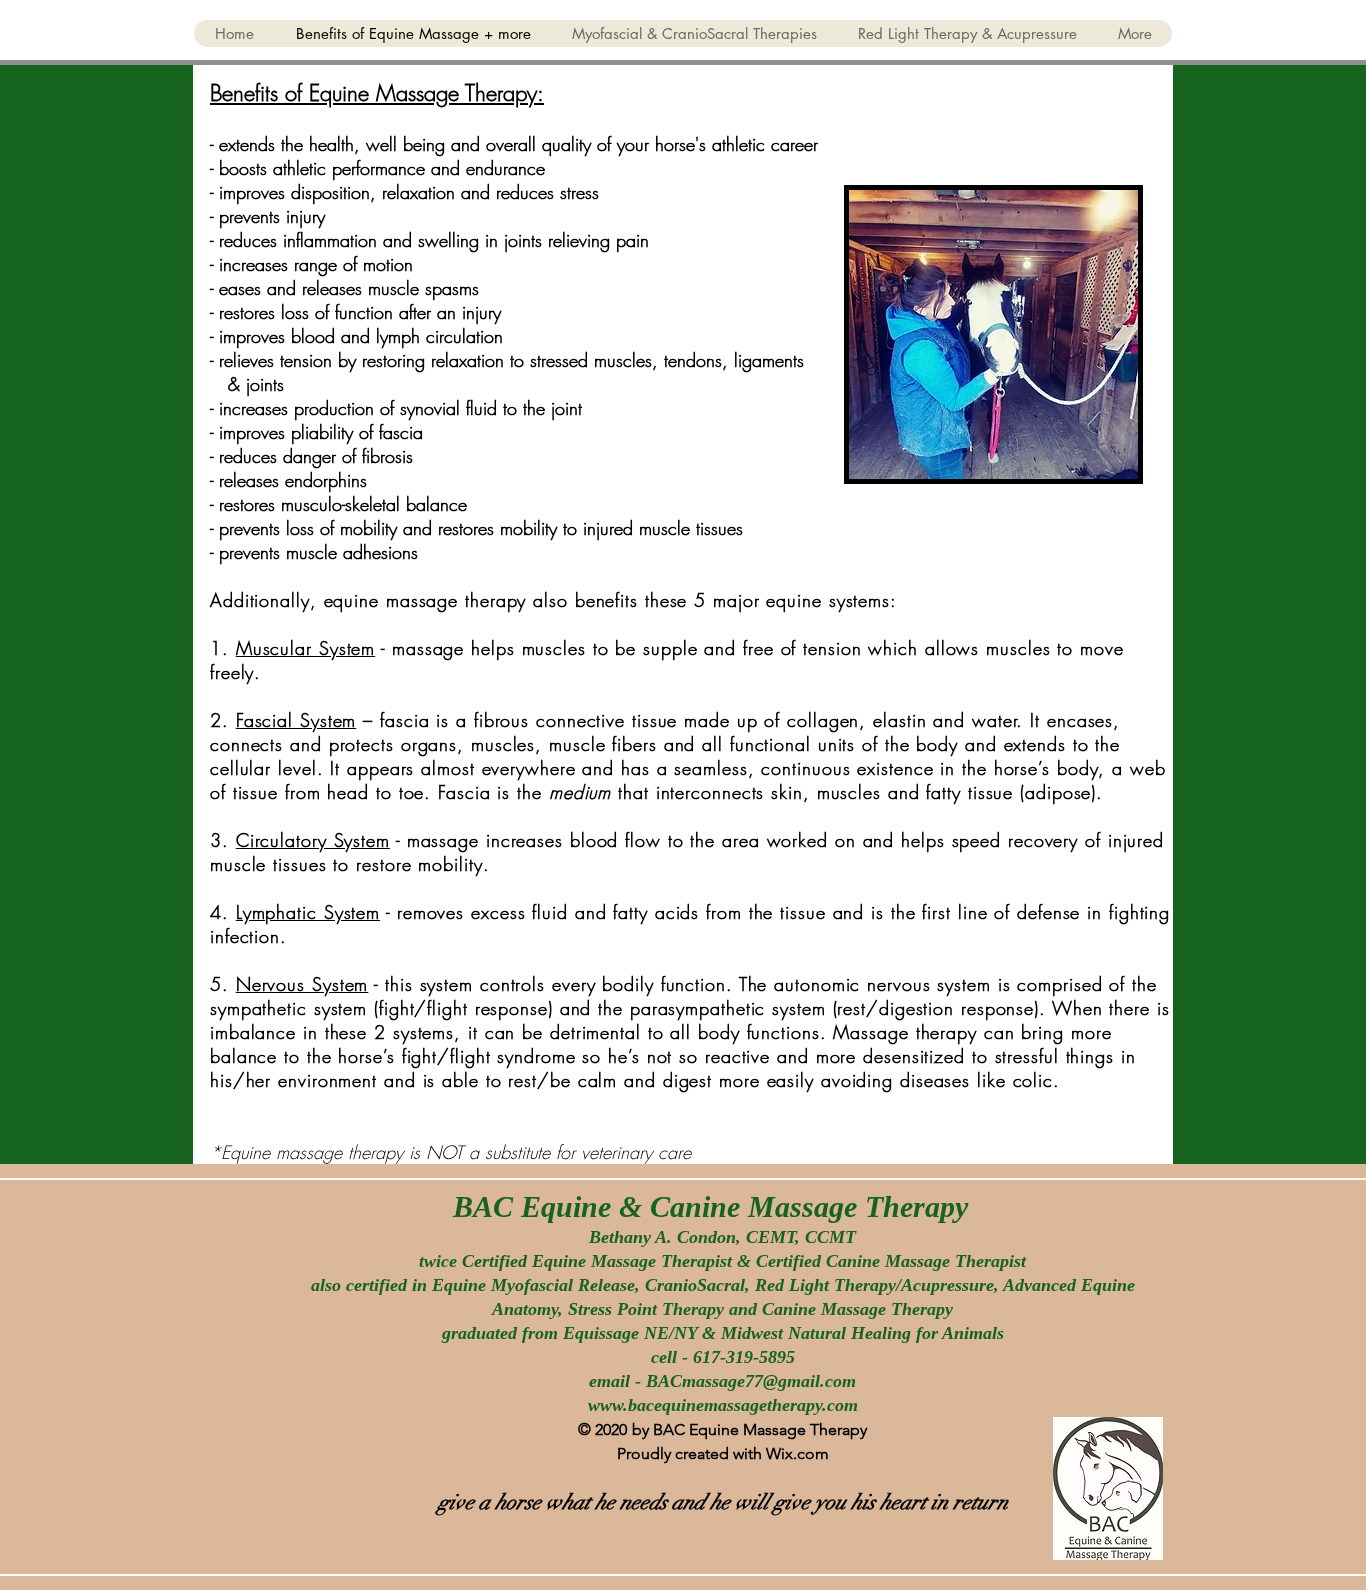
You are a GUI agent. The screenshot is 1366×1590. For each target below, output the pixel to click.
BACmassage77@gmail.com (751, 1381)
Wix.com (797, 1453)
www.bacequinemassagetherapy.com (723, 1405)
